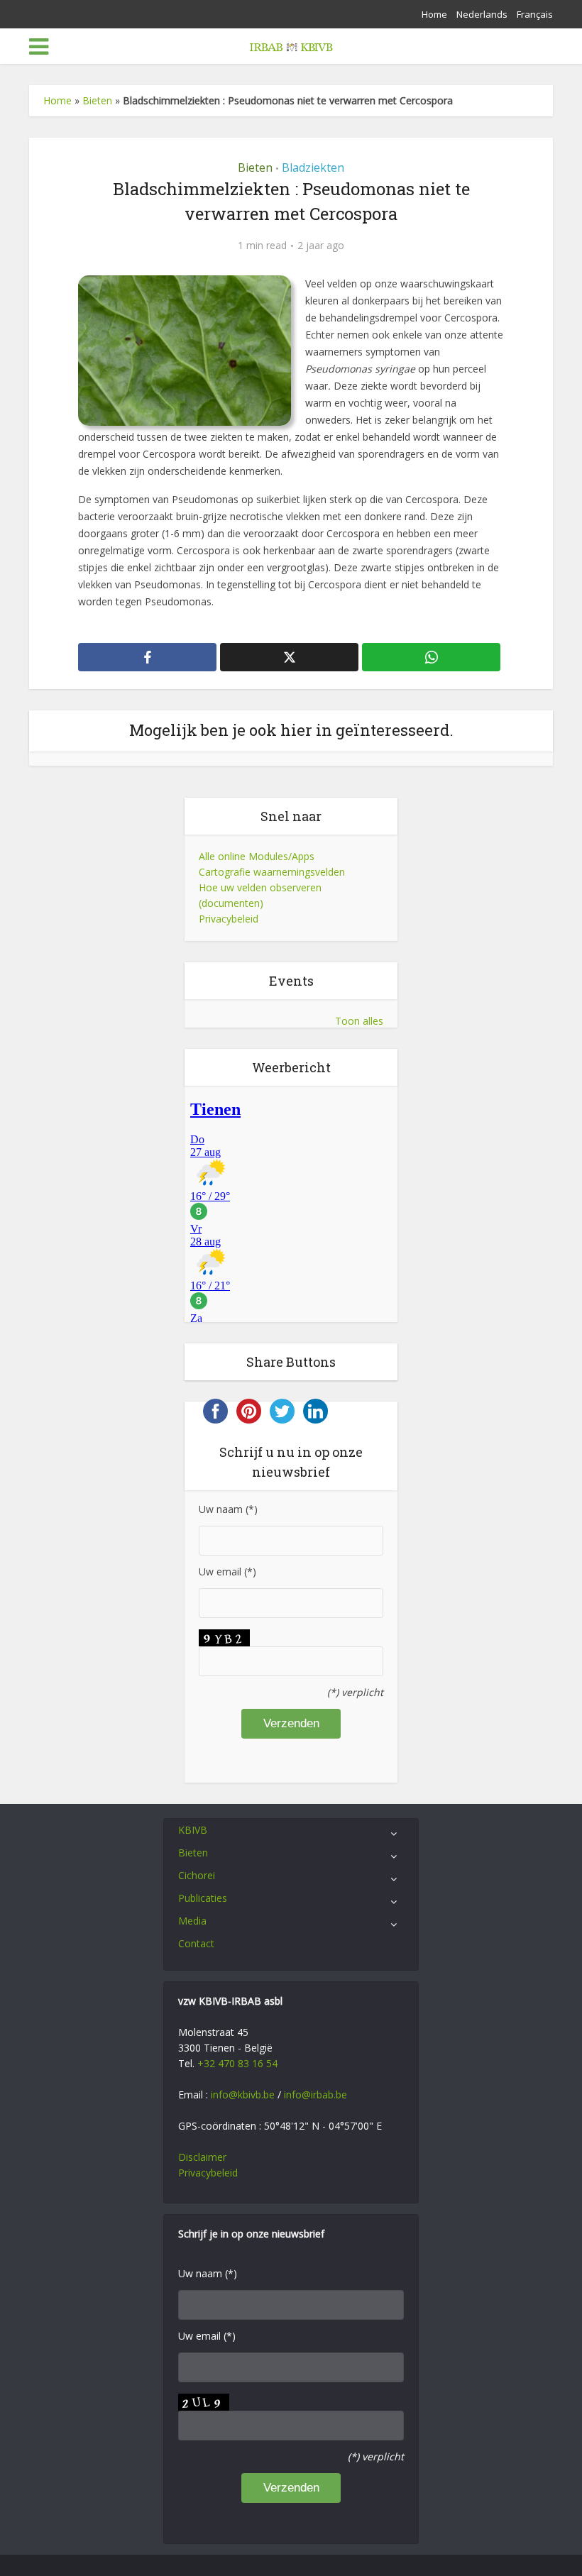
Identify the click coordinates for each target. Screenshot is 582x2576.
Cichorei (197, 1875)
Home (434, 14)
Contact (196, 1943)
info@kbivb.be (243, 2095)
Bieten (97, 100)
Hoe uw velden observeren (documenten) (260, 895)
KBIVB (193, 1830)
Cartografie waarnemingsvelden (272, 872)
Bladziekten (313, 167)
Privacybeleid (229, 919)
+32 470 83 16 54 (237, 2063)
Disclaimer (202, 2157)
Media (192, 1921)
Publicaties (203, 1898)
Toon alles (359, 1021)
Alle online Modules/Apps (257, 856)
